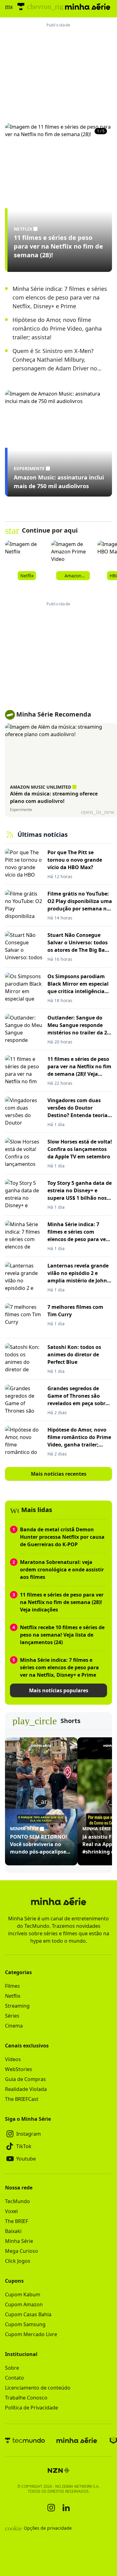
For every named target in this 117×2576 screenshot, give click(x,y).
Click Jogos (18, 2261)
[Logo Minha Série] (88, 7)
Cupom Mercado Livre (31, 2334)
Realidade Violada (26, 2089)
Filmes (12, 1986)
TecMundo (17, 2201)
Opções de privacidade (38, 2528)
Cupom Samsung (25, 2324)
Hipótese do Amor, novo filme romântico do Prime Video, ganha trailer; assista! (57, 328)
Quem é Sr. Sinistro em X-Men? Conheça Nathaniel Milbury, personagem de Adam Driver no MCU (55, 360)
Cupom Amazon (24, 2304)
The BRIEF (17, 2221)
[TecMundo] (21, 7)
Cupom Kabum (23, 2294)
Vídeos (13, 2059)
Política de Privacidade (32, 2408)
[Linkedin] (66, 2508)
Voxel (11, 2211)
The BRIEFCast (22, 2099)
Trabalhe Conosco (26, 2398)
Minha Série (19, 2241)
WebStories (19, 2069)
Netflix (13, 1996)
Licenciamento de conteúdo (38, 2388)
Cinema (14, 2026)
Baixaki (13, 2231)
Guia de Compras (25, 2079)
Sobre (12, 2368)
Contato (15, 2378)
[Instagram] (51, 2508)
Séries (12, 2016)
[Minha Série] (77, 2440)
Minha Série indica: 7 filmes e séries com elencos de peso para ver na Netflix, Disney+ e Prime (60, 297)
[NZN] (59, 2470)
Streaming (17, 2006)
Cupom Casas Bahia (28, 2314)
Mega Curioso (22, 2251)
